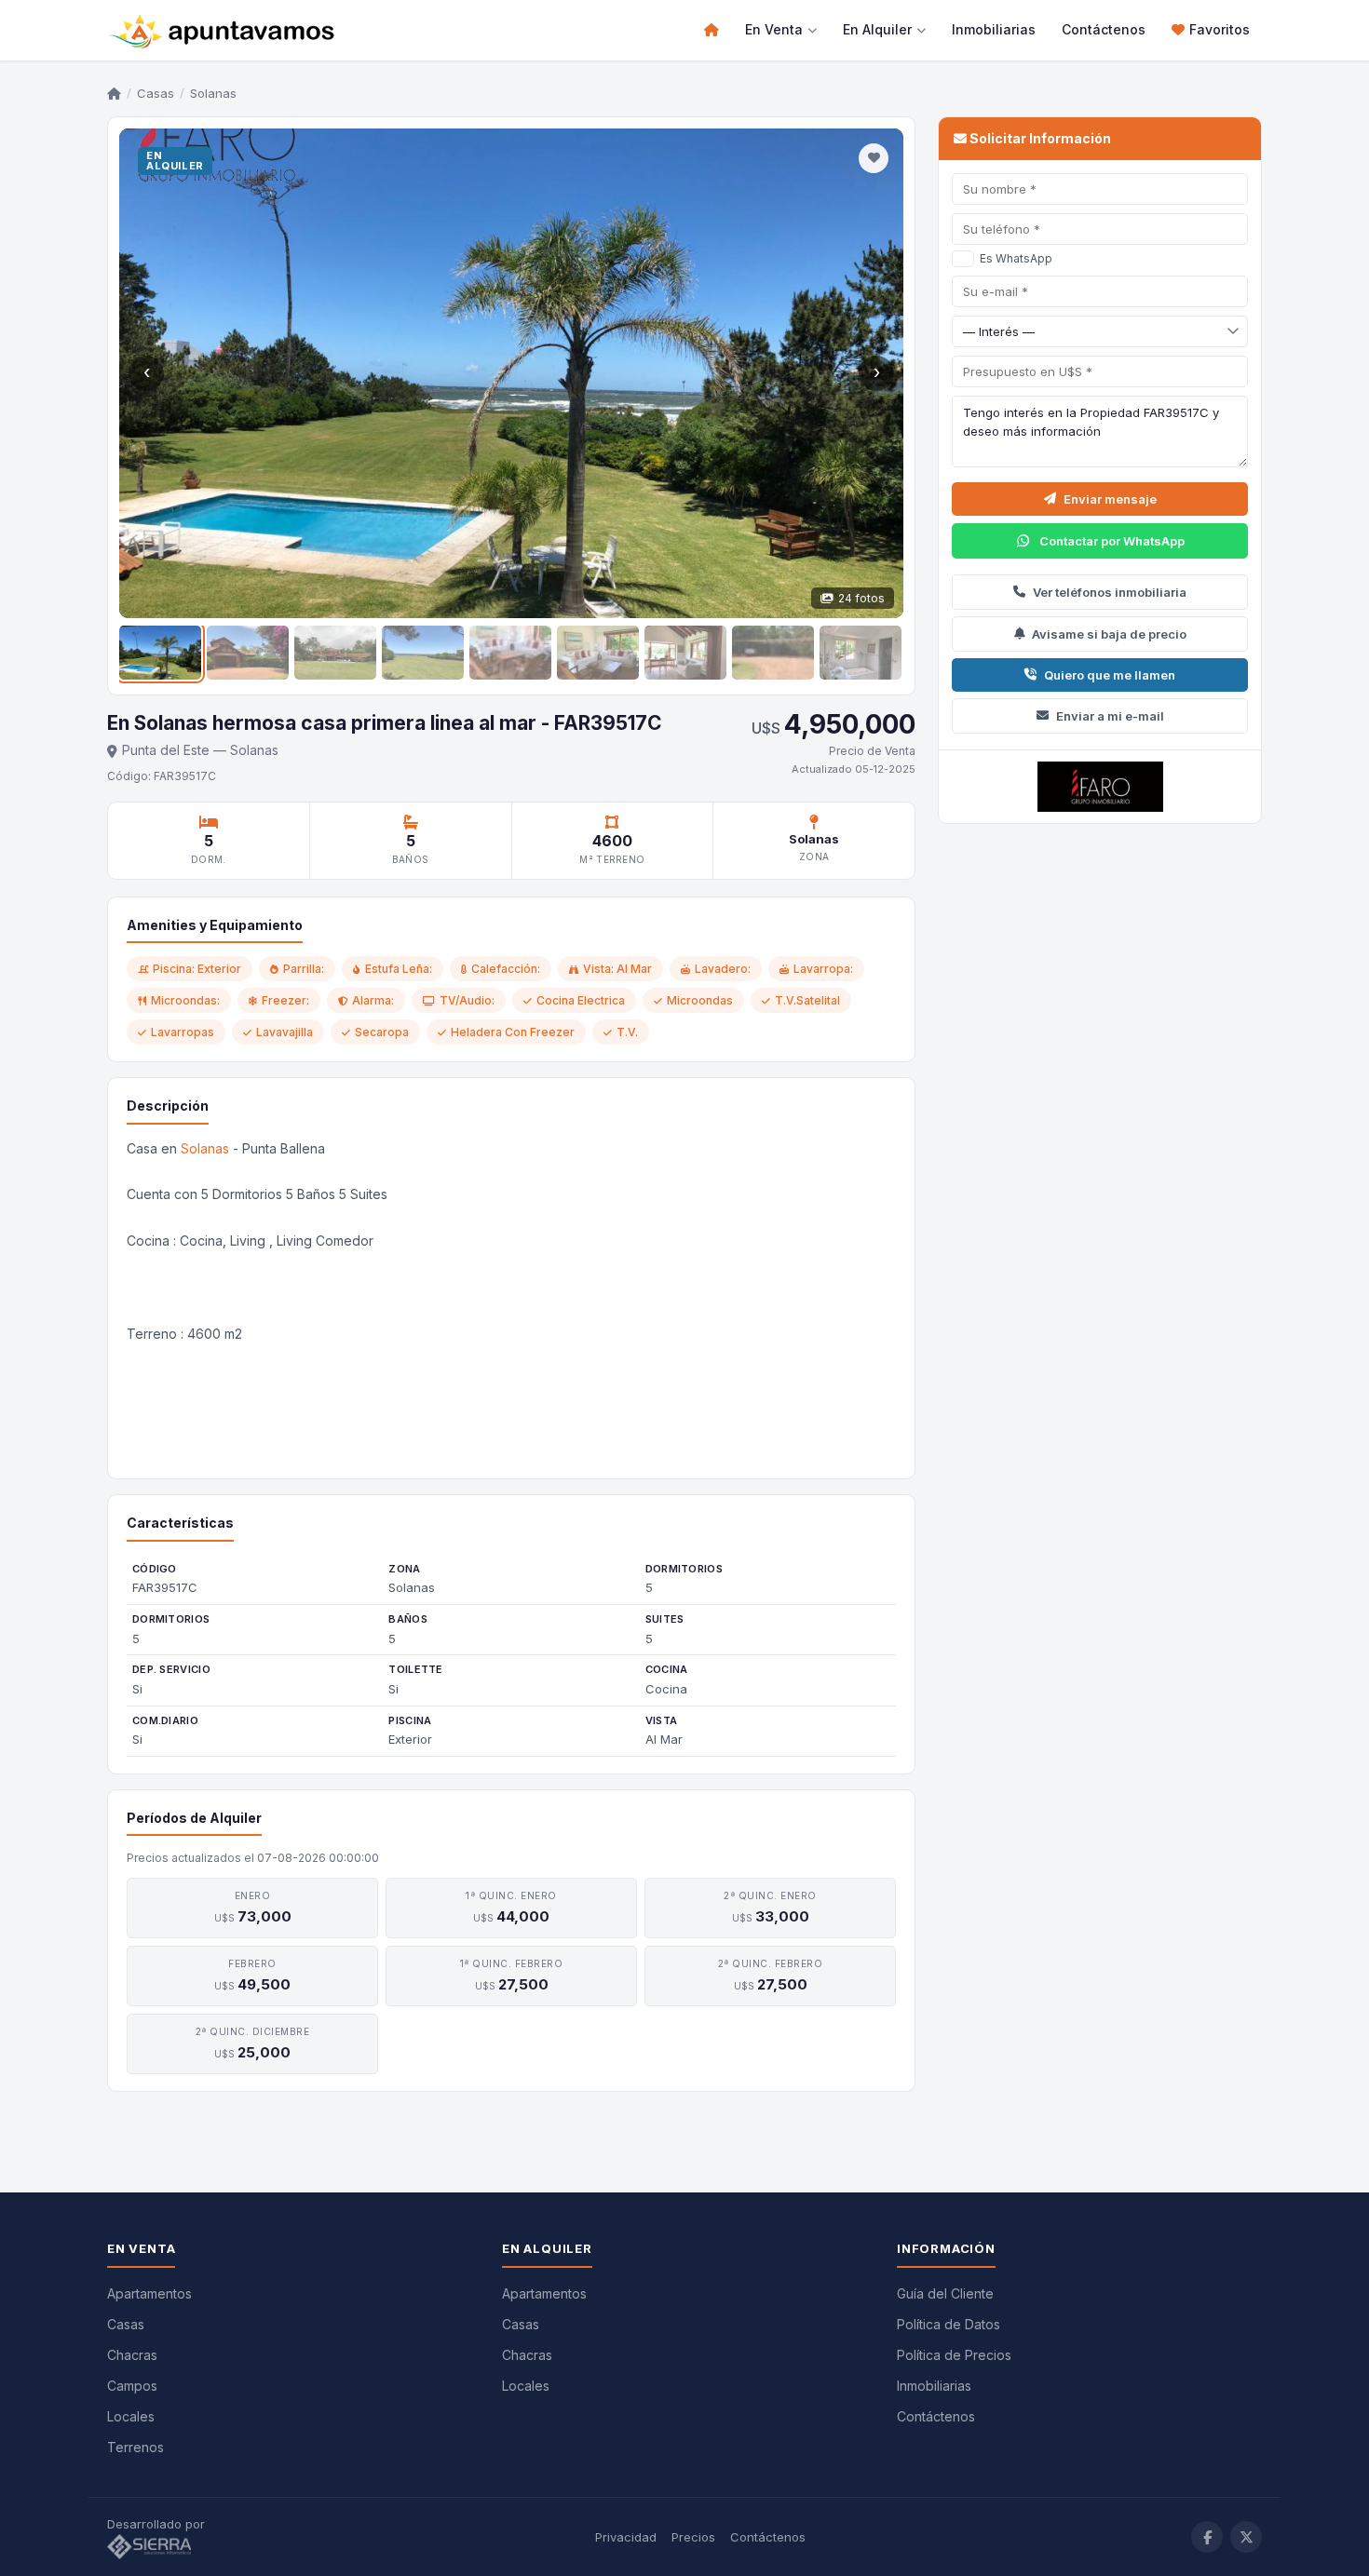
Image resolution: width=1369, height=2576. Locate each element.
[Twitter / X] (1246, 2537)
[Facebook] (1207, 2537)
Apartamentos (149, 2293)
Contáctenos (1104, 29)
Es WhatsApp (1016, 258)
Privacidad (626, 2537)
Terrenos (136, 2447)
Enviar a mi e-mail (1110, 716)
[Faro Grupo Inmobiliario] (1100, 787)
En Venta (774, 29)
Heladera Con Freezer (513, 1032)
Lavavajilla (285, 1032)
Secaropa (382, 1032)
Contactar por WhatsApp (1112, 541)
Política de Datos (949, 2324)
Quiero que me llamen (1110, 675)
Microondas (700, 1000)
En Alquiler (877, 29)
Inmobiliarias (994, 29)
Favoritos (1220, 29)
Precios (693, 2537)
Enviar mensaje (1110, 499)
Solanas (205, 1148)
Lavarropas (183, 1032)
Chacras (132, 2355)
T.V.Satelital (807, 1000)
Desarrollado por (158, 2524)
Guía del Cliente (945, 2293)
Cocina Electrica (581, 1000)
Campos (132, 2386)
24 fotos (861, 598)
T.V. (627, 1032)
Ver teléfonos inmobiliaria (1110, 592)
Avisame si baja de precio (1109, 634)
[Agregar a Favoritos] (874, 158)
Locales (131, 2416)
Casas (156, 93)
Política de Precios (954, 2355)
